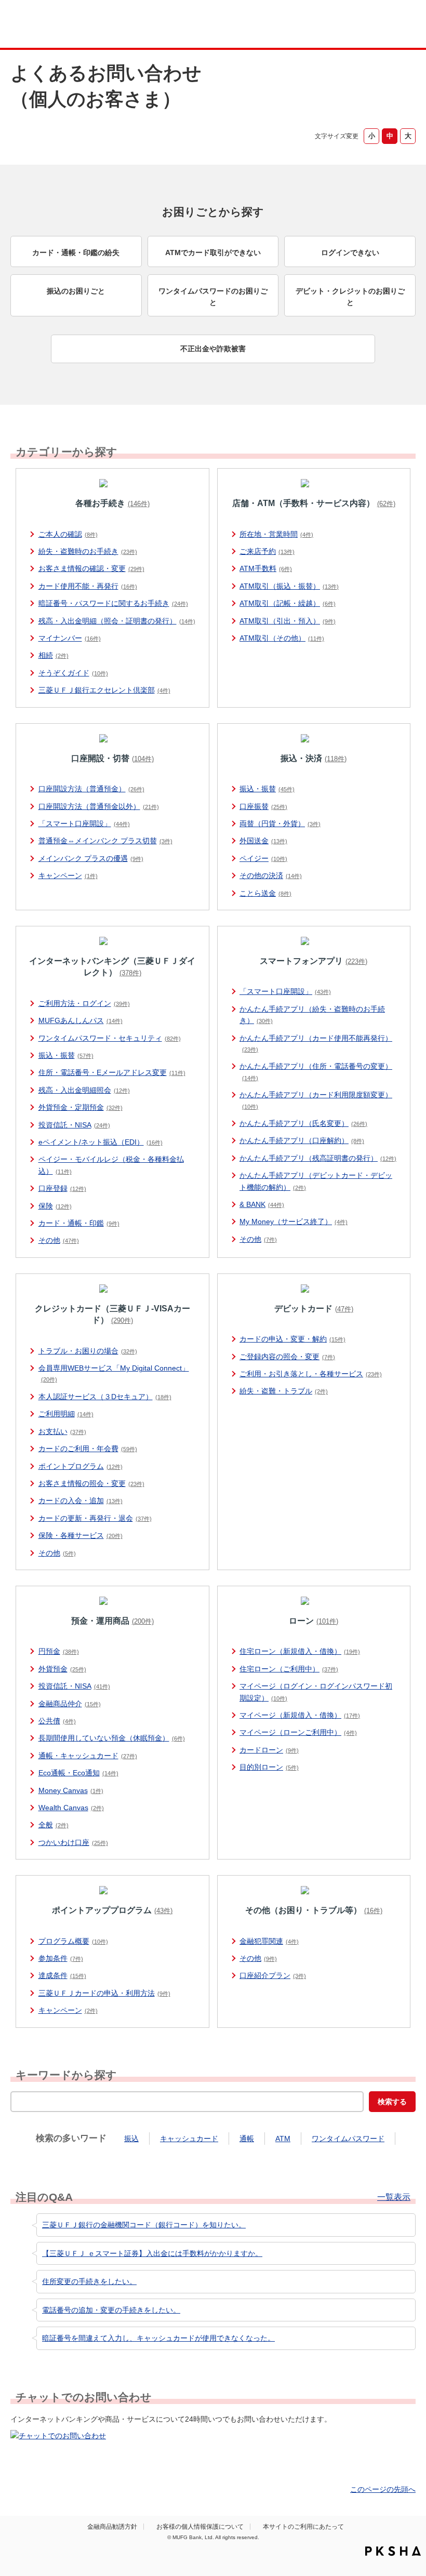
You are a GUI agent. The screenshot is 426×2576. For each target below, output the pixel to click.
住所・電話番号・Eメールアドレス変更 (112, 1072)
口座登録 (62, 1188)
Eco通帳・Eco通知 (78, 1773)
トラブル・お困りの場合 (88, 1351)
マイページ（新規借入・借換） (300, 1715)
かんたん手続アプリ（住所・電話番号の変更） (316, 1071)
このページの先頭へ (383, 2489)
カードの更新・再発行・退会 (95, 1518)
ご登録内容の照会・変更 (287, 1357)
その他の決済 (271, 875)
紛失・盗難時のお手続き (88, 551)
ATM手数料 (266, 568)
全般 (54, 1825)
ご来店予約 (267, 551)
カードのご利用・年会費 (88, 1449)
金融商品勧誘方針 (112, 2527)
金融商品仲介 (70, 1704)
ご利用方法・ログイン (84, 1003)
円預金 (59, 1651)
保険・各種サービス (81, 1535)
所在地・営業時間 (276, 534)
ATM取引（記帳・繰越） (288, 603)
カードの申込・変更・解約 (292, 1339)
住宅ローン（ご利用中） (289, 1669)
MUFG (50, 25)
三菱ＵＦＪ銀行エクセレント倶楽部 (104, 690)
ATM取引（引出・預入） (288, 621)
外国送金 (263, 841)
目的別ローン (269, 1767)
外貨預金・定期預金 (81, 1107)
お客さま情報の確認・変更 (91, 568)
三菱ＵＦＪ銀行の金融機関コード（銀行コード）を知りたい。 (144, 2225)
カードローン (269, 1750)
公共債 (57, 1721)
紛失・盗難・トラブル (284, 1391)
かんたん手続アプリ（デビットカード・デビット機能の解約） (316, 1181)
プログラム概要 (73, 1941)
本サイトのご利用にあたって (303, 2527)
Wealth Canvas (71, 1808)
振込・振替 (267, 789)
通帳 (247, 2139)
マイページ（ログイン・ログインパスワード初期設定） (316, 1692)
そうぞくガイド (73, 673)
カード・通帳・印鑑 (79, 1223)
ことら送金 (265, 893)
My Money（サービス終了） (294, 1221)
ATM (283, 2139)
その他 (59, 1240)
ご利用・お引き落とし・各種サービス (311, 1374)
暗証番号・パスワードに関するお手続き (113, 603)
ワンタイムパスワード (348, 2139)
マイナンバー (70, 638)
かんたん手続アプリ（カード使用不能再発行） (316, 1043)
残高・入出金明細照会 (84, 1090)
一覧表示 (394, 2197)
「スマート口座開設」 (84, 824)
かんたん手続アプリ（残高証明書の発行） (318, 1158)
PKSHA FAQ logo (393, 2551)
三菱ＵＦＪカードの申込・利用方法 (104, 1993)
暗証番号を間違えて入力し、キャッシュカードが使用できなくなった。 (158, 2338)
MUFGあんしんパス (81, 1020)
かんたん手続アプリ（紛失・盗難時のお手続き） (312, 1015)
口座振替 (263, 806)
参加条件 (61, 1958)
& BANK (262, 1204)
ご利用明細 (66, 1414)
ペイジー (263, 858)
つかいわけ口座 (73, 1842)
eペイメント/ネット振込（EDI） (101, 1142)
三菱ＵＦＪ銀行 (381, 25)
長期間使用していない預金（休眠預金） (112, 1738)
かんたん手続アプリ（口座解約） (302, 1140)
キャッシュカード (189, 2139)
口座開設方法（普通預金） (91, 789)
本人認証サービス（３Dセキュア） (105, 1397)
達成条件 (62, 1975)
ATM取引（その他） (282, 638)
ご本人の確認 (68, 534)
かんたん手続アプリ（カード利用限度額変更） (316, 1100)
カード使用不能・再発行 (88, 586)
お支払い (62, 1431)
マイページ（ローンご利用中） (298, 1732)
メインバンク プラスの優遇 (91, 858)
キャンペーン (68, 875)
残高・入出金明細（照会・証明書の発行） (117, 621)
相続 (54, 655)
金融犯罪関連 (269, 1941)
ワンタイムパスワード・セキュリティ (110, 1038)
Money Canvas (71, 1790)
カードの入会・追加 (81, 1501)
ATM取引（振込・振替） (289, 586)
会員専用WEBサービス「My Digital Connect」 (114, 1373)
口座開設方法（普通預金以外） (99, 806)
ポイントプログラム (81, 1466)
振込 (131, 2139)
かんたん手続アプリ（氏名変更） (303, 1123)
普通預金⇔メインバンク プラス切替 (105, 841)
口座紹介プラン (273, 1975)
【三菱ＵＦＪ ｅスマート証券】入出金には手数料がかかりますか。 (152, 2253)
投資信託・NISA (74, 1125)
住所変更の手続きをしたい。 (89, 2281)
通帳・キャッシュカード (88, 1756)
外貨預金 (62, 1669)
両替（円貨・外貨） (280, 824)
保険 (55, 1206)
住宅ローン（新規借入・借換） (300, 1651)
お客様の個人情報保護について (200, 2527)
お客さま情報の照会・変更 (91, 1483)
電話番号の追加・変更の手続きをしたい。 (111, 2310)
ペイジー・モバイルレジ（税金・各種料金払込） (111, 1165)
